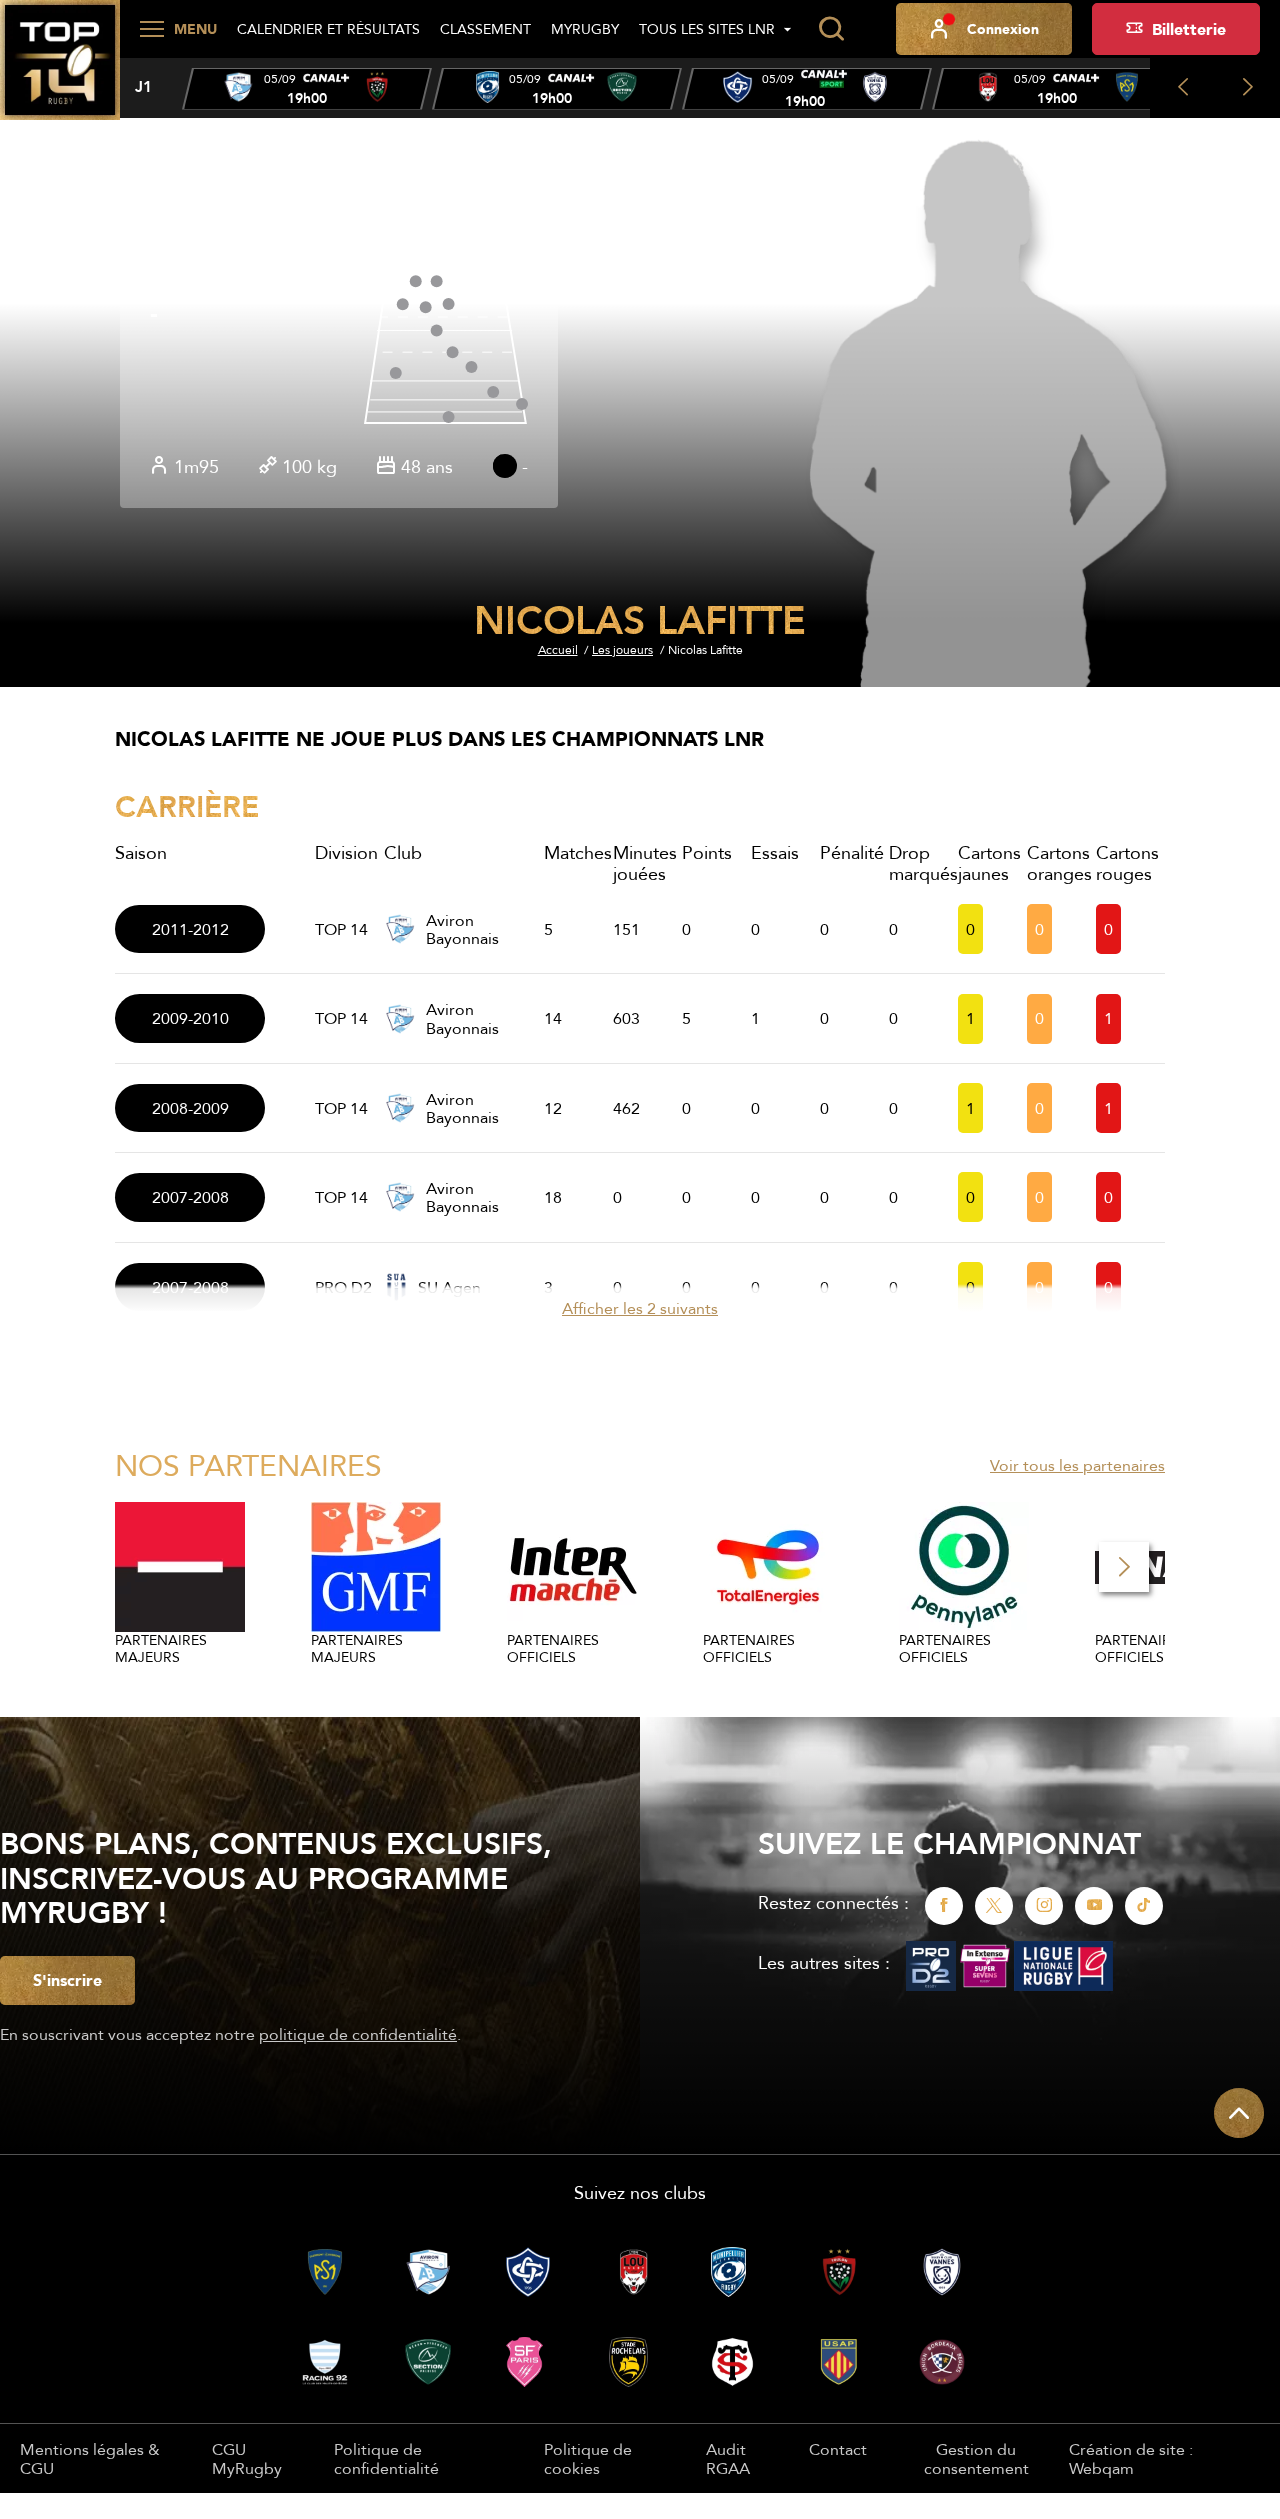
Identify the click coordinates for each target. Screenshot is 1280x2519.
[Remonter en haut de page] (1239, 2113)
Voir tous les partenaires (1077, 1465)
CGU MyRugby (247, 2458)
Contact (838, 2449)
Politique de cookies (588, 2458)
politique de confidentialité (358, 2034)
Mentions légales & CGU (90, 2458)
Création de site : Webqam (1131, 2458)
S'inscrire (67, 1980)
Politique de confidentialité (386, 2458)
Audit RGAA (728, 2458)
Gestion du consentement (976, 2458)
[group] (307, 89)
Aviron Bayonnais (462, 929)
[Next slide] (1247, 88)
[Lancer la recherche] (831, 29)
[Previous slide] (1182, 88)
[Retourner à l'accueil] (60, 71)
